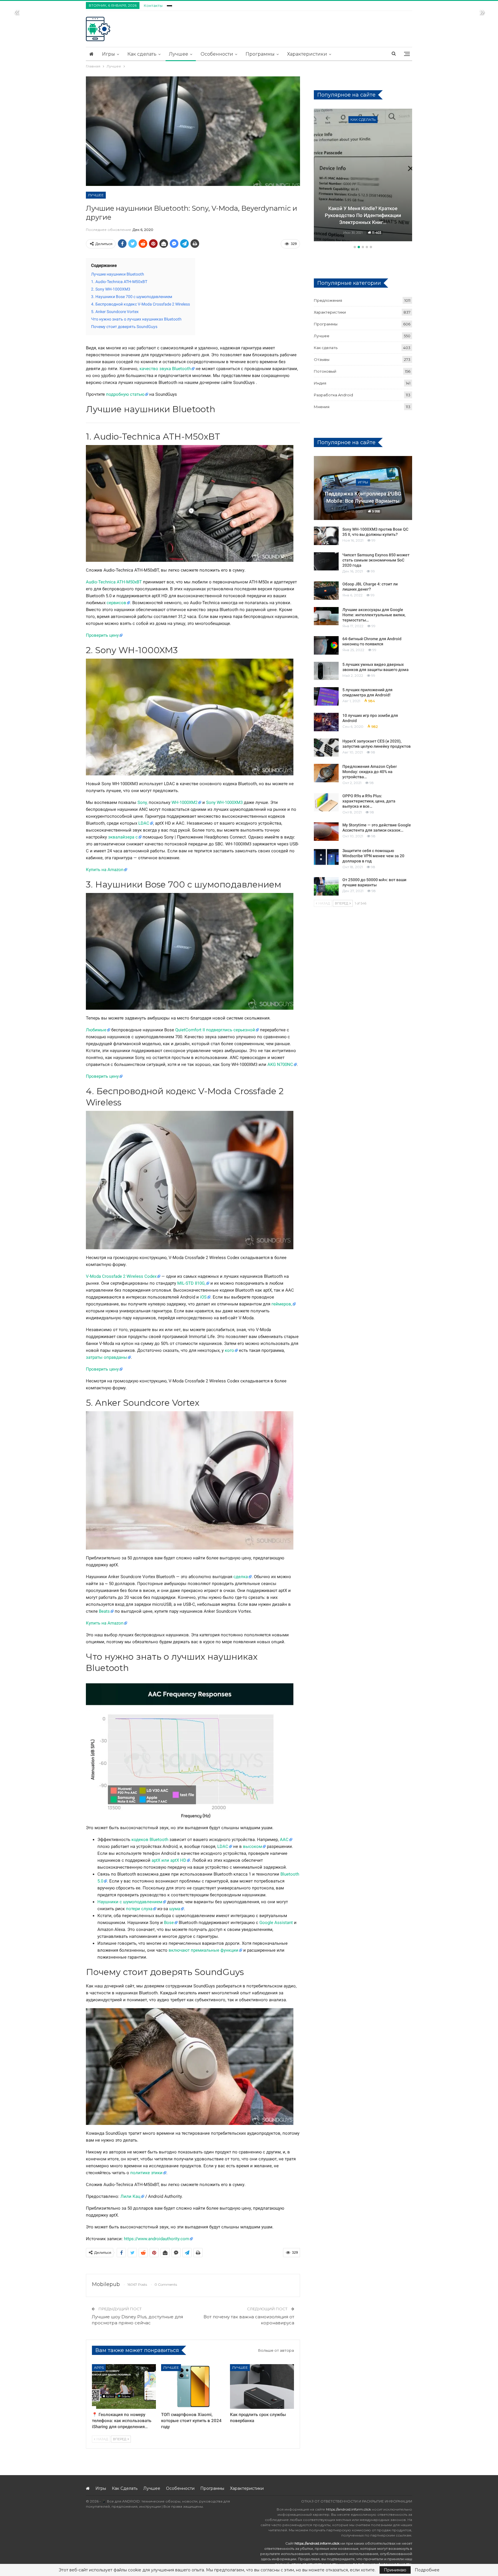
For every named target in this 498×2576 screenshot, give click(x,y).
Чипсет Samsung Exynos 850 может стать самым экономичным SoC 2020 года (376, 560)
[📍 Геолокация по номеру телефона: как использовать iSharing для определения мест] (124, 2386)
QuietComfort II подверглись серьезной (215, 1030)
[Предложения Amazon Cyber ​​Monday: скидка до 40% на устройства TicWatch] (326, 773)
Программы (260, 54)
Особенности (217, 54)
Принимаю (395, 2570)
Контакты (153, 5)
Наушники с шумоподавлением (130, 1902)
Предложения (363, 119)
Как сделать (142, 54)
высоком (252, 1846)
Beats (104, 1611)
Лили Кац (130, 2196)
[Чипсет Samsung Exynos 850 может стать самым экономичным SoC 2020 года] (326, 561)
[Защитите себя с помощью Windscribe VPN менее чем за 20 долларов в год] (326, 857)
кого (229, 1350)
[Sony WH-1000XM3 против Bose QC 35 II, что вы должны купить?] (326, 536)
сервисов (116, 603)
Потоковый (325, 371)
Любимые (96, 1030)
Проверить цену (102, 635)
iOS (203, 1297)
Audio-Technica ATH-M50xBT (114, 582)
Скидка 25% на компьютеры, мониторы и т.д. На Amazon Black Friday (363, 215)
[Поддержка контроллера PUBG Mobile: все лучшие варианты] (363, 488)
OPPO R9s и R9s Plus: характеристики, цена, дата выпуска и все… (369, 801)
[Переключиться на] (169, 5)
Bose (169, 1923)
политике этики (146, 2173)
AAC (284, 1840)
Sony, (143, 802)
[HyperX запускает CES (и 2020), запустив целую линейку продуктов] (326, 748)
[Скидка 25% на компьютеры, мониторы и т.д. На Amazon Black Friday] (363, 175)
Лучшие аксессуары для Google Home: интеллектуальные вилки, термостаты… (374, 615)
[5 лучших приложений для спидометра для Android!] (326, 696)
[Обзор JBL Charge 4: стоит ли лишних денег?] (326, 591)
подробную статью (125, 394)
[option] (363, 176)
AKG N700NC (280, 1064)
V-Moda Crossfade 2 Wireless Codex (121, 1276)
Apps (99, 2367)
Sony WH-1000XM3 (224, 802)
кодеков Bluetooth (150, 1840)
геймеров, (282, 1304)
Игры (109, 54)
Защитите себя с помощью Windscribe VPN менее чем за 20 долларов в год (373, 856)
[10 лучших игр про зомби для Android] (326, 722)
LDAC (144, 823)
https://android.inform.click (348, 2509)
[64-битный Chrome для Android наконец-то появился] (326, 645)
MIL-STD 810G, (191, 1283)
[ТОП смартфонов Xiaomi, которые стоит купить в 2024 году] (193, 2386)
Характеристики (307, 54)
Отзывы (322, 359)
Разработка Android (333, 395)
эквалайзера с (123, 837)
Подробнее (427, 2570)
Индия (320, 383)
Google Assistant (276, 1923)
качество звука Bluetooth (165, 369)
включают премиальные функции (203, 1950)
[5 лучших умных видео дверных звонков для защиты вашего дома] (326, 671)
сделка (241, 1577)
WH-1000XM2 (184, 802)
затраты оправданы (106, 1357)
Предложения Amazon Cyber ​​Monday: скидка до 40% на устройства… (370, 772)
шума (175, 1909)
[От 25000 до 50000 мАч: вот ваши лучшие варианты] (326, 886)
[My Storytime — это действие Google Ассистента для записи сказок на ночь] (326, 832)
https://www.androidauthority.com (156, 2239)
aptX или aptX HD (169, 1860)
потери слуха (139, 1909)
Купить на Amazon (105, 870)
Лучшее (179, 54)
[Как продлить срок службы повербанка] (262, 2386)
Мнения (322, 407)
